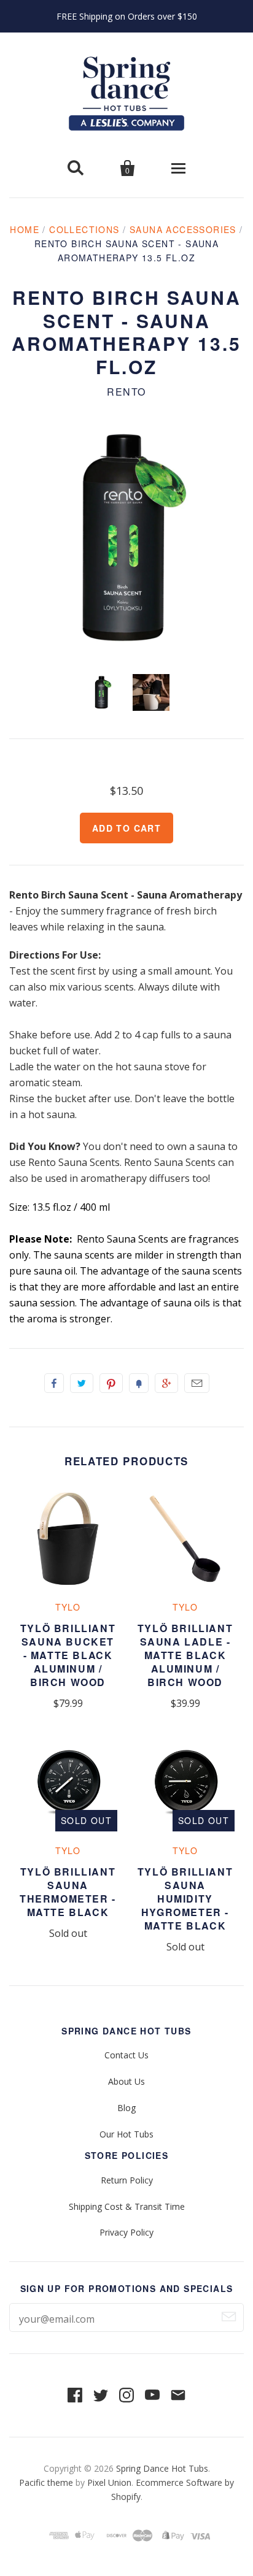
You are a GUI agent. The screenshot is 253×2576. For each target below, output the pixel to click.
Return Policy (127, 2180)
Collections (84, 229)
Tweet (82, 1383)
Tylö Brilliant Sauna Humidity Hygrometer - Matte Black (185, 1899)
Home (25, 229)
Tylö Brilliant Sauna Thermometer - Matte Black (68, 1892)
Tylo (68, 1607)
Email (197, 1383)
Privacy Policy (126, 2232)
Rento (126, 392)
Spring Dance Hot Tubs (162, 2468)
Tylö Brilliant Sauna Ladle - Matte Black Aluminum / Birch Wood (185, 1655)
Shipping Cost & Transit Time (127, 2206)
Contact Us (126, 2055)
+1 (166, 1383)
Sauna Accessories (183, 229)
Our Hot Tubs (126, 2134)
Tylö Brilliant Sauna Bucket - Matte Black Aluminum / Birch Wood (68, 1655)
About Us (126, 2081)
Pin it (111, 1383)
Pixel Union (109, 2482)
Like (54, 1383)
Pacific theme (46, 2482)
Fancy (139, 1383)
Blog (126, 2108)
